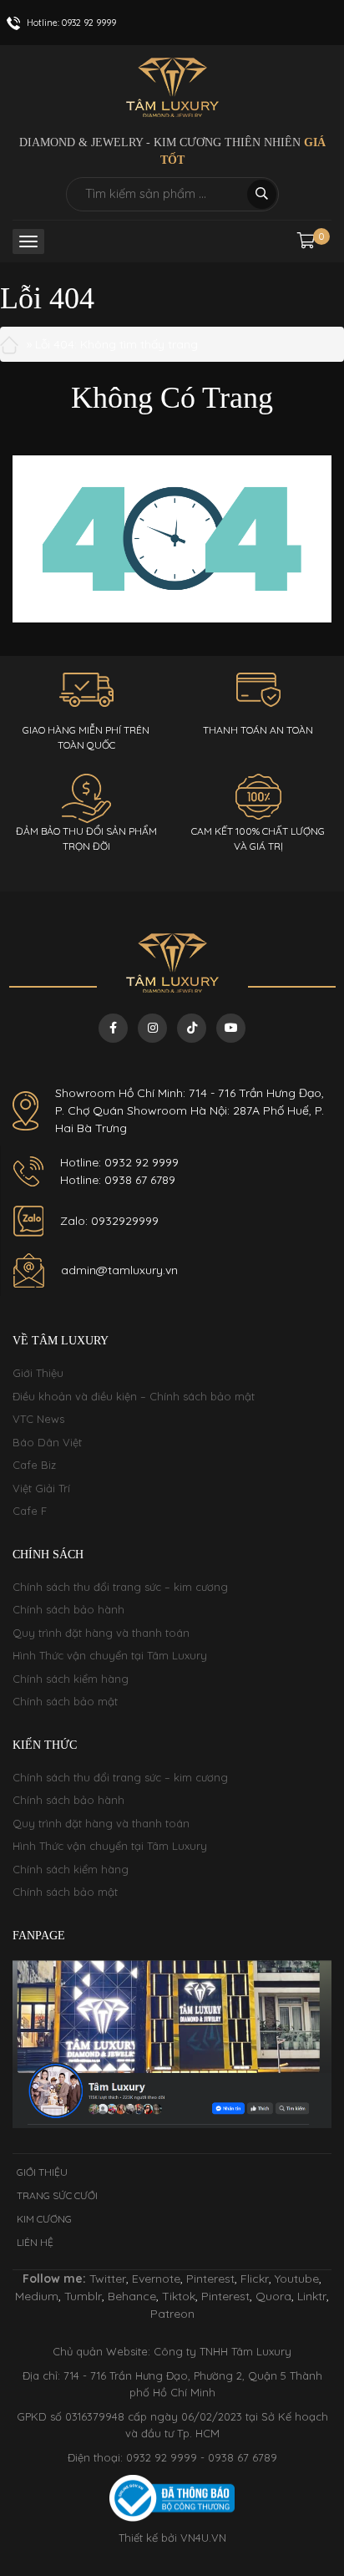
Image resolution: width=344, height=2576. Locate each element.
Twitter (108, 2279)
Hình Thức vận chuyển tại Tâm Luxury (110, 1655)
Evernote (156, 2279)
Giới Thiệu (38, 1373)
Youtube (297, 2279)
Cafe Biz (34, 1465)
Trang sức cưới (57, 2195)
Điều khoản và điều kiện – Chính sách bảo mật (134, 1396)
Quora (273, 2296)
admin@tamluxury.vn (119, 1270)
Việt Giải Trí (41, 1488)
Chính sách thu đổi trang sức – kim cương (120, 1587)
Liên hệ (35, 2242)
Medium (37, 2296)
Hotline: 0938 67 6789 (118, 1180)
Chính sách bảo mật (65, 1701)
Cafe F (30, 1511)
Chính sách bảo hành (68, 1609)
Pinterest (210, 2279)
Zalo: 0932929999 (109, 1221)
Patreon (172, 2314)
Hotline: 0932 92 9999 (119, 1162)
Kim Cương (44, 2219)
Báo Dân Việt (47, 1442)
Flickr (255, 2279)
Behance (132, 2296)
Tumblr (83, 2296)
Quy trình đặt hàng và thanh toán (101, 1633)
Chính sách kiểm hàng (71, 1679)
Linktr (312, 2296)
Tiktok (179, 2296)
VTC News (38, 1419)
